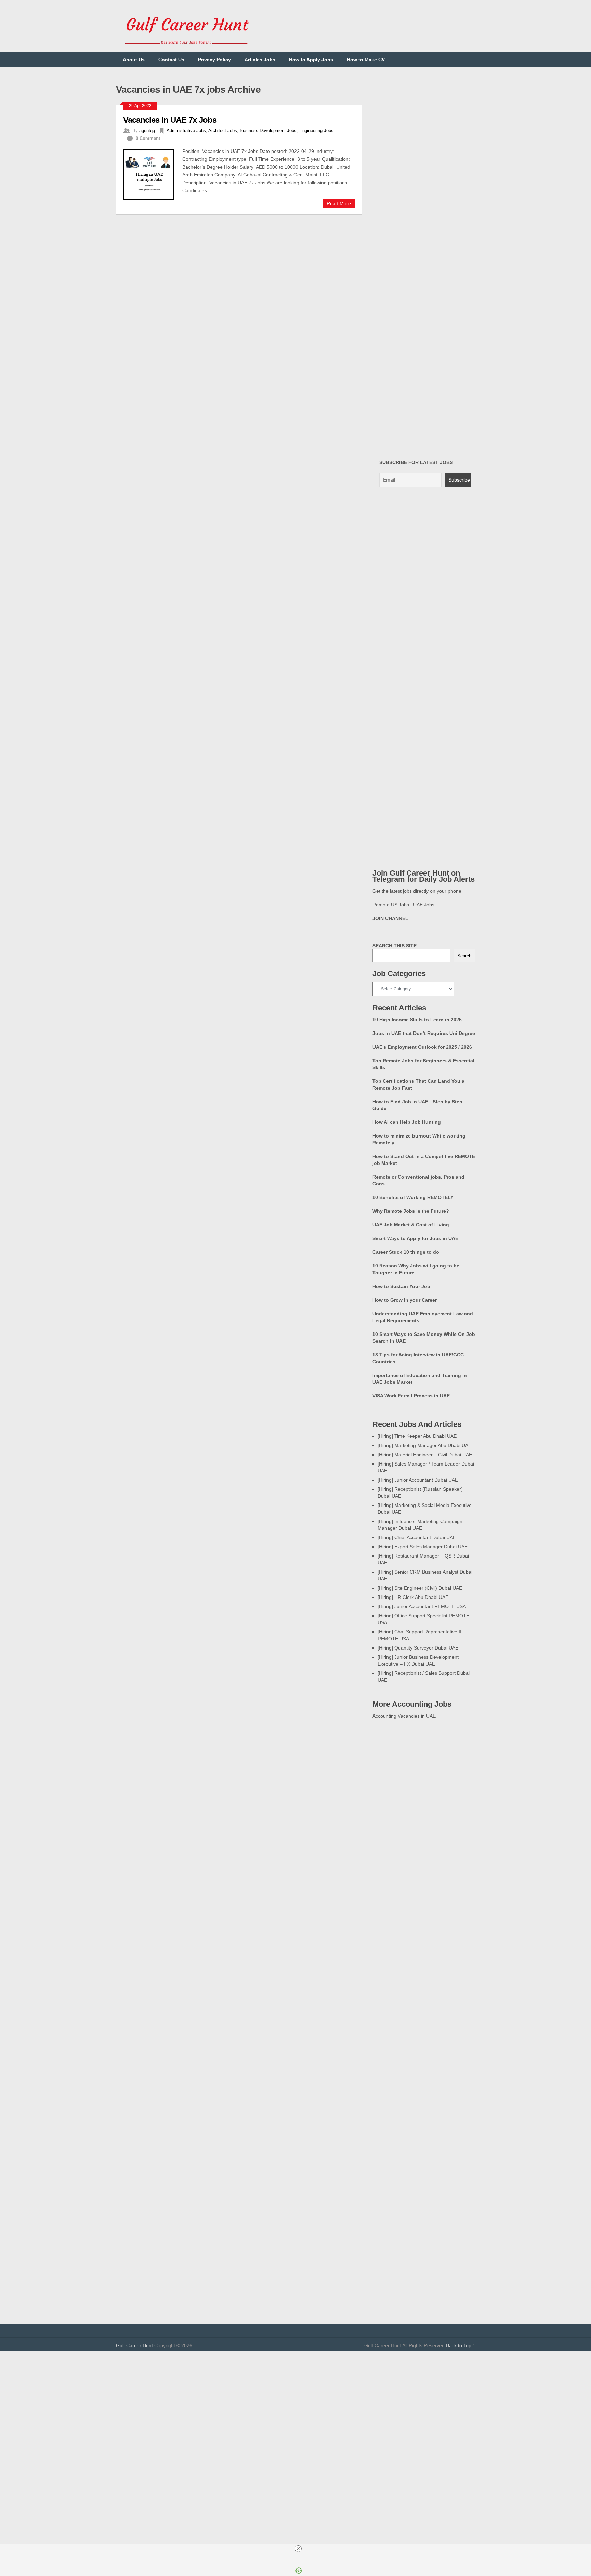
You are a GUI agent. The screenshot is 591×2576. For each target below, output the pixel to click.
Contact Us (171, 60)
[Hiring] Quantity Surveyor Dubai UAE (418, 1648)
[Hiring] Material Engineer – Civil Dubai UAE (425, 1455)
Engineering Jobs (316, 130)
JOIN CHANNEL (390, 918)
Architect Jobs (223, 130)
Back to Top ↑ (461, 2345)
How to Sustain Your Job (401, 1286)
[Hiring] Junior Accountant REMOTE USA (422, 1606)
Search (464, 956)
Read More (339, 203)
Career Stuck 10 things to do (406, 1252)
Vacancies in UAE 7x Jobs (170, 120)
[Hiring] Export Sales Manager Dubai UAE (423, 1547)
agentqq (147, 130)
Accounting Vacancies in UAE (404, 1716)
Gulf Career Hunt (134, 2345)
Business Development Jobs (268, 130)
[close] (298, 2549)
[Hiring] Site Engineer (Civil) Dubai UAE (420, 1588)
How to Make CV (366, 60)
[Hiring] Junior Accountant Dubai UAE (418, 1480)
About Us (134, 60)
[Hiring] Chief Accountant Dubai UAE (417, 1537)
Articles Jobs (260, 60)
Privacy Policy (214, 60)
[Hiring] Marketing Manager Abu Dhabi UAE (424, 1445)
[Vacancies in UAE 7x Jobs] (153, 174)
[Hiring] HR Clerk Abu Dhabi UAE (413, 1597)
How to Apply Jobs (311, 60)
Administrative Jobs (186, 130)
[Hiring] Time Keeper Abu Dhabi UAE (417, 1436)
